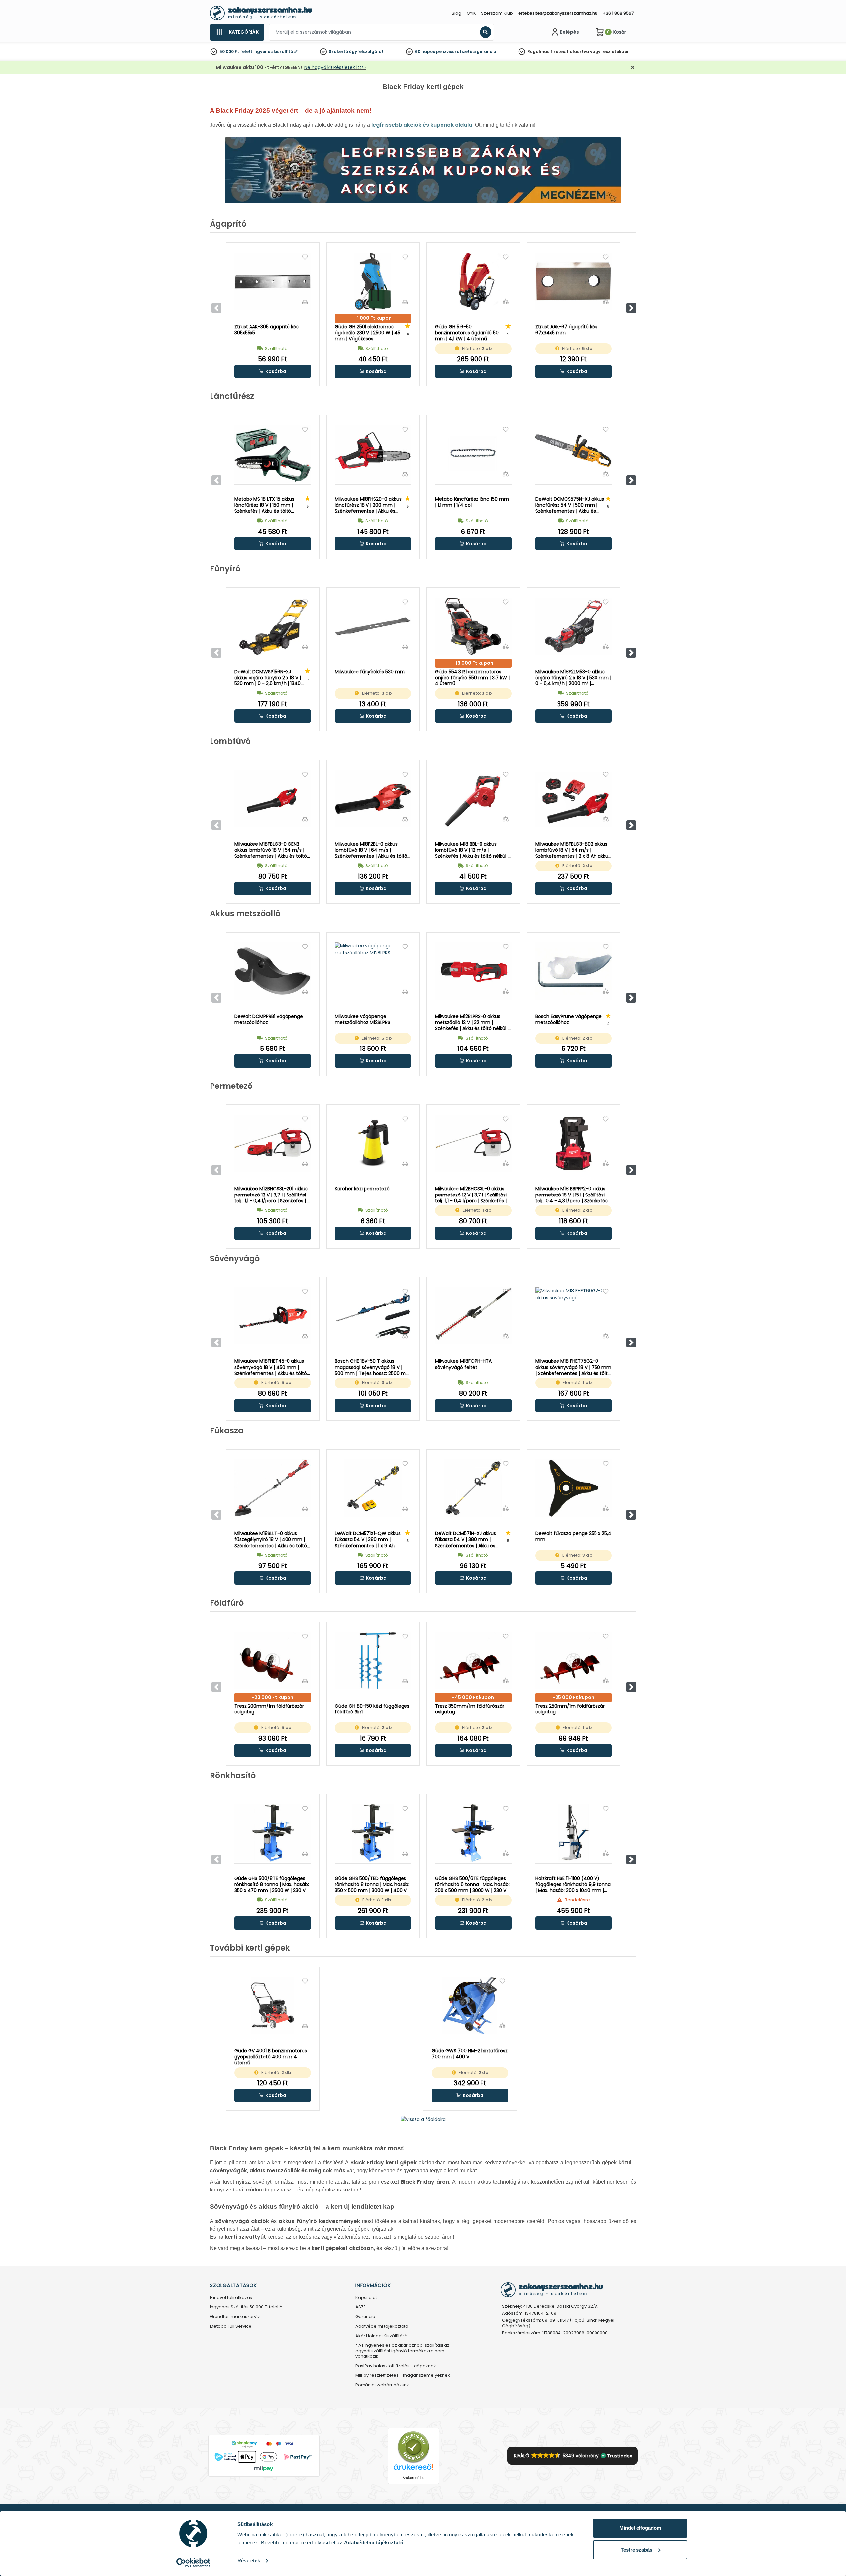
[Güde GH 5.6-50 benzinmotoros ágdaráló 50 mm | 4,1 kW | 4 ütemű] (473, 281)
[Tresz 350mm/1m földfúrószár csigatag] (473, 1661)
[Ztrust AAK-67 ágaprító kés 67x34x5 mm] (574, 281)
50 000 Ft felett (236, 51)
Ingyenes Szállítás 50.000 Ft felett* (246, 2307)
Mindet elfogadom (640, 2528)
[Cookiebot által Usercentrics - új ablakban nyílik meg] (193, 2563)
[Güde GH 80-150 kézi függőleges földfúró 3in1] (373, 1661)
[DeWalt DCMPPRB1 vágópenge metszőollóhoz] (273, 971)
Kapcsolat (366, 2298)
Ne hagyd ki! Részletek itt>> (335, 67)
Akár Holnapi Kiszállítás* (381, 2336)
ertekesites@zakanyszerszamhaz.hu (558, 13)
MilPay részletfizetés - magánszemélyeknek (403, 2376)
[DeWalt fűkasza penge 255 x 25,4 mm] (574, 1488)
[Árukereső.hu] (413, 2447)
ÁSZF (360, 2307)
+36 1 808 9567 (618, 13)
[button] (631, 308)
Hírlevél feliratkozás (231, 2298)
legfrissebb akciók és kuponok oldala (422, 125)
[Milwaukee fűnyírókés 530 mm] (373, 626)
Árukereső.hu (413, 2478)
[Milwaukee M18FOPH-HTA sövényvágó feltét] (473, 1316)
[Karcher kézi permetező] (373, 1144)
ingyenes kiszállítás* (276, 51)
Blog (457, 13)
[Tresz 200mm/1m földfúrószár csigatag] (273, 1661)
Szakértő (338, 51)
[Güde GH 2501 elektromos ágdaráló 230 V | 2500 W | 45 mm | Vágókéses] (373, 281)
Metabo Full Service (231, 2326)
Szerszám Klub (497, 13)
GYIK (471, 13)
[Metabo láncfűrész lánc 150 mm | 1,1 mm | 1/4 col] (473, 454)
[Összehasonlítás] (305, 301)
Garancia (365, 2317)
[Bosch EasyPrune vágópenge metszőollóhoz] (574, 971)
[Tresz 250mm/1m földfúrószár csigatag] (574, 1661)
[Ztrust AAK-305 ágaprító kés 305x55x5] (273, 281)
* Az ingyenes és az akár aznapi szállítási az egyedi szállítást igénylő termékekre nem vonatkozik (402, 2351)
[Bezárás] (633, 68)
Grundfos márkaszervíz (235, 2317)
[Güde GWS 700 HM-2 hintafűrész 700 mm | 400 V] (470, 2006)
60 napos (425, 51)
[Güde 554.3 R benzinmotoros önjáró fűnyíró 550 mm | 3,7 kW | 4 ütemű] (473, 626)
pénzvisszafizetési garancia (466, 51)
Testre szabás (636, 2550)
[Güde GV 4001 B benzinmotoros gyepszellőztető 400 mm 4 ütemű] (273, 2006)
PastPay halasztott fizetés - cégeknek (396, 2366)
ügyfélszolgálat (366, 51)
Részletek (249, 2561)
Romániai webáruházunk (382, 2385)
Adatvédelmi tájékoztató (382, 2326)
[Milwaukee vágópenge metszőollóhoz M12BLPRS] (373, 971)
